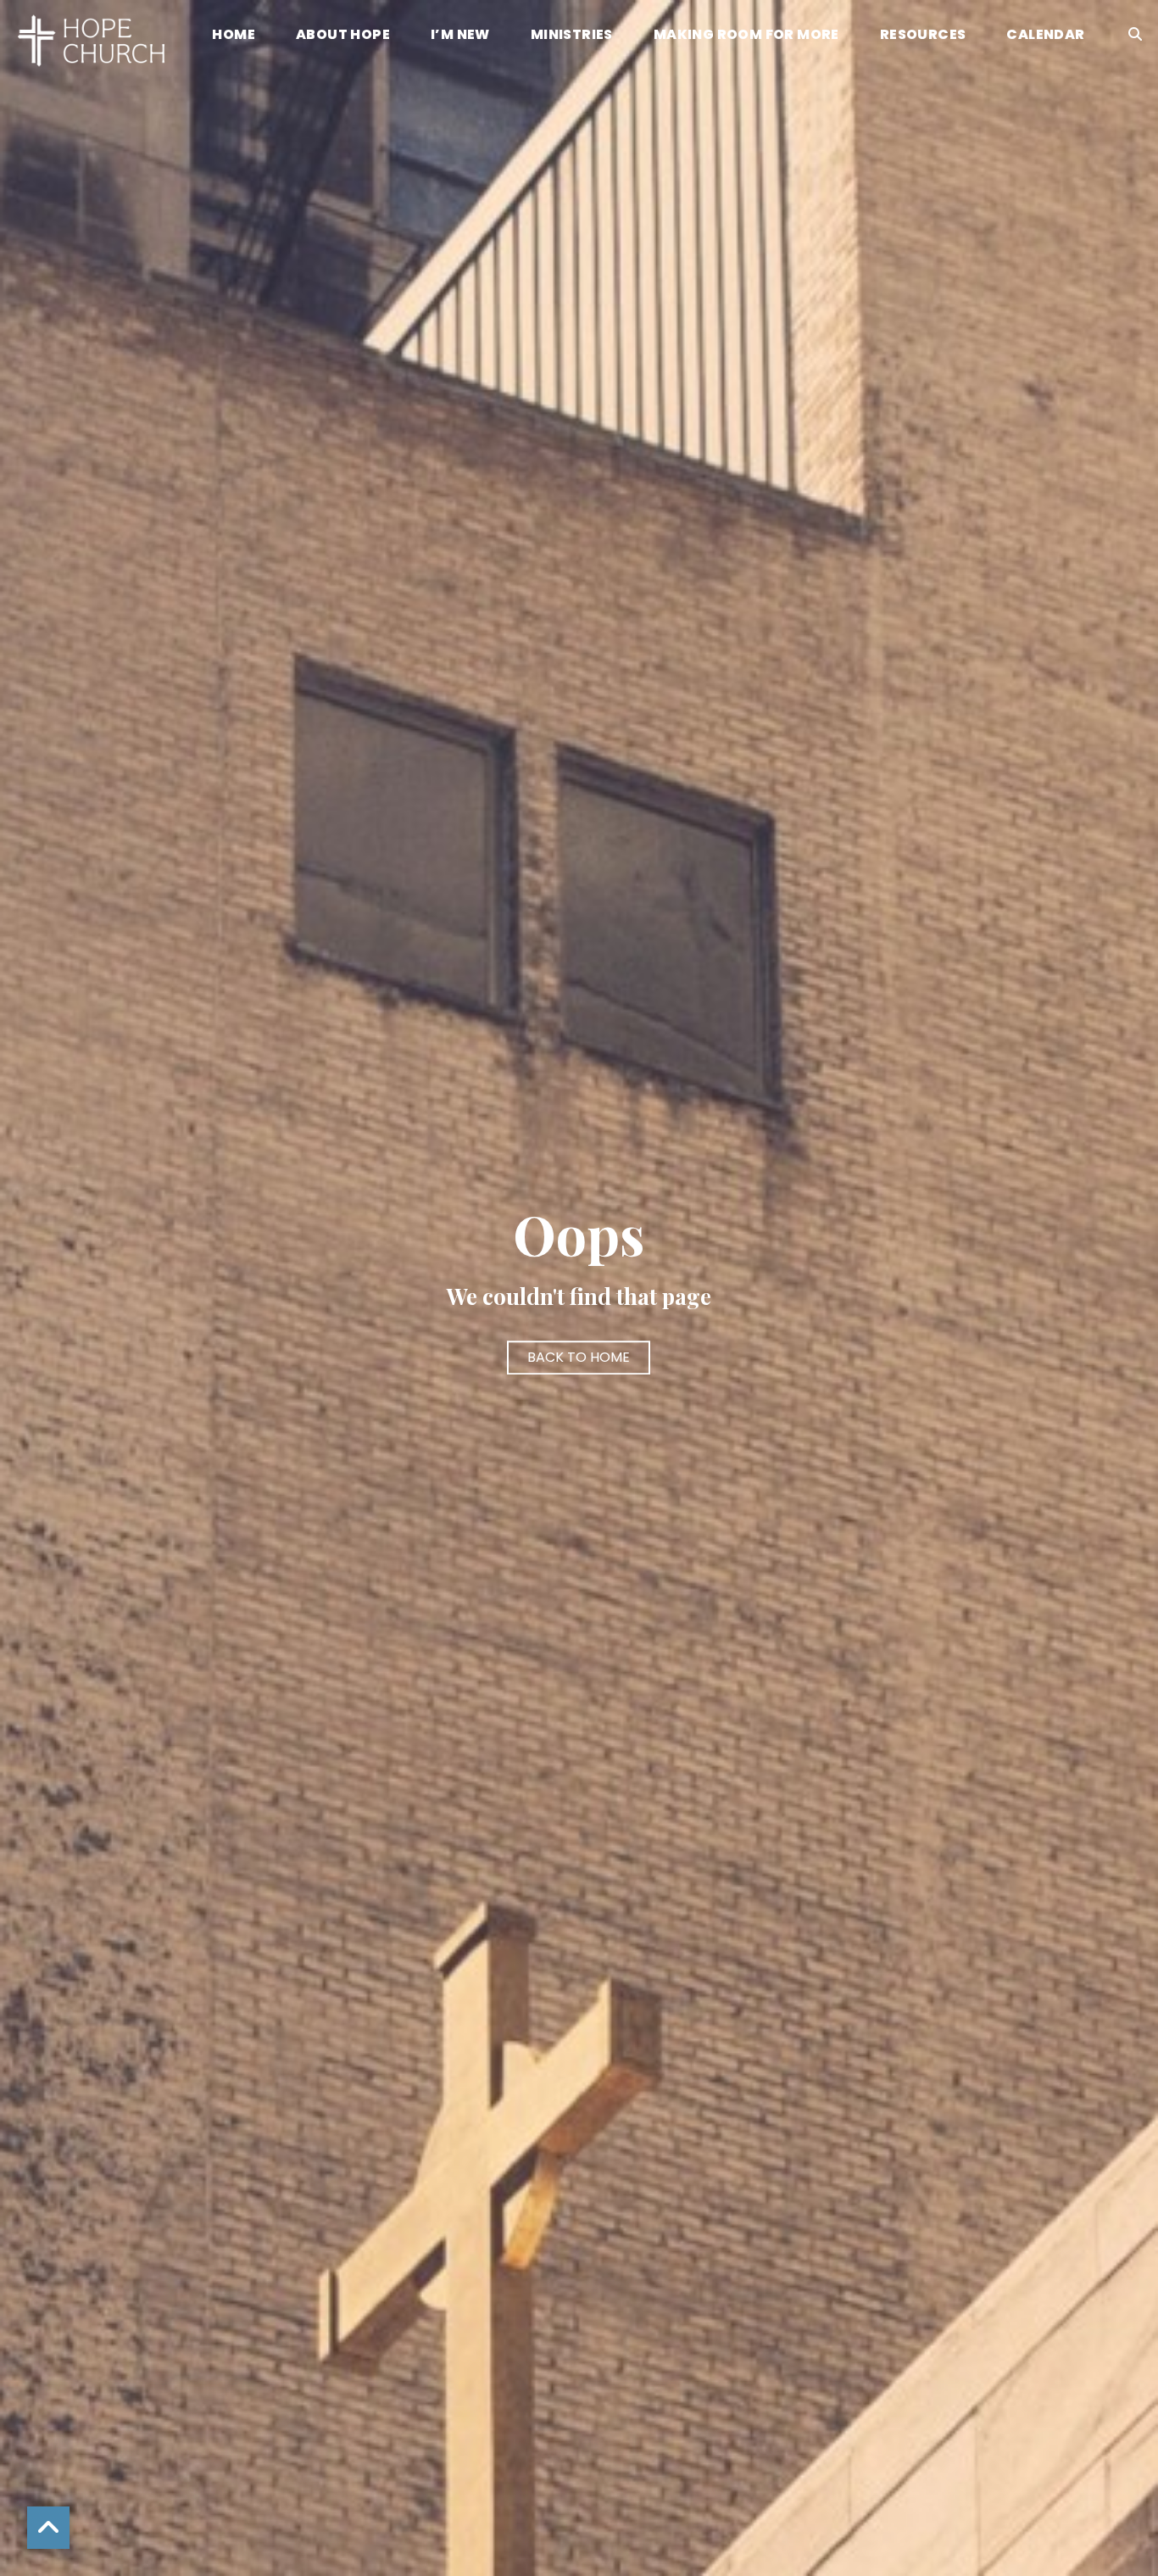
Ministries (572, 36)
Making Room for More (746, 36)
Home (234, 36)
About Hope (343, 36)
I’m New (460, 36)
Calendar (1045, 36)
